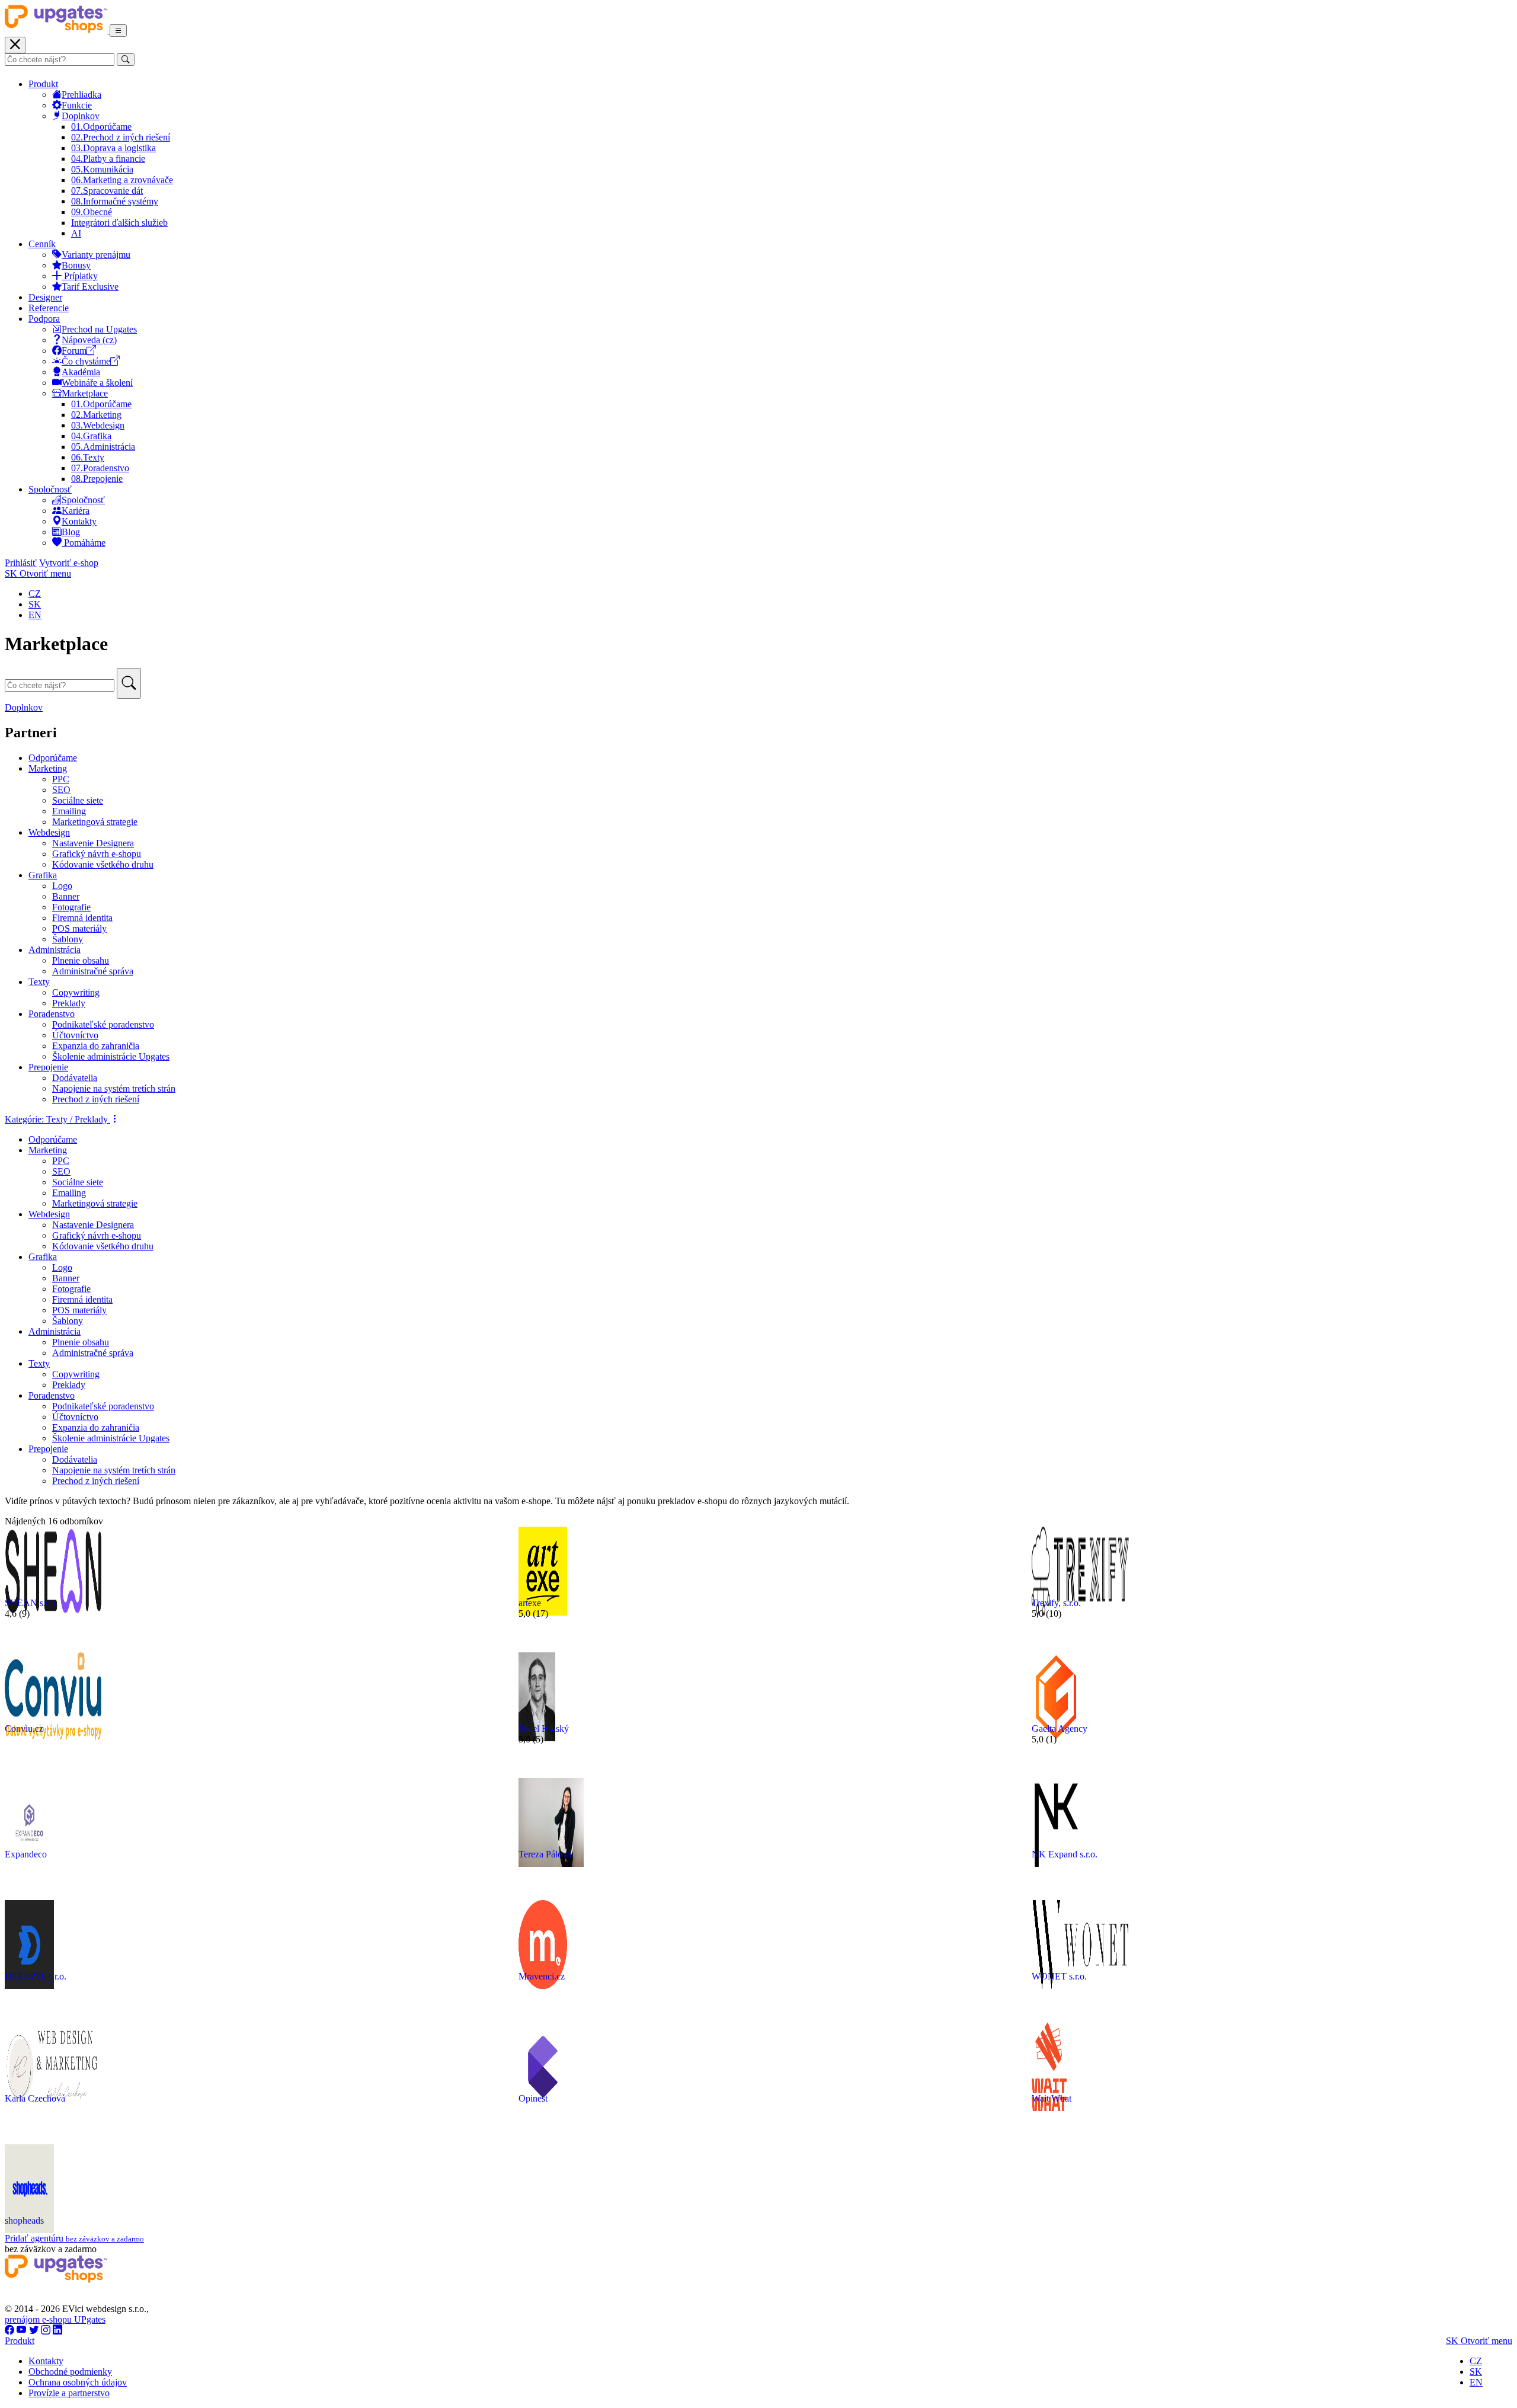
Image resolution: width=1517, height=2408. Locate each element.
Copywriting (76, 992)
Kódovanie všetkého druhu (103, 864)
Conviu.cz (24, 1729)
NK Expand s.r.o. (1065, 1854)
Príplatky (80, 276)
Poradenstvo (100, 468)
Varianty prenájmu (96, 255)
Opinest (533, 2098)
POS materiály (79, 928)
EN (35, 615)
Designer (45, 297)
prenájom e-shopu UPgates (55, 2319)
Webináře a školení (97, 383)
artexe (530, 1603)
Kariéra (76, 511)
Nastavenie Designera (93, 843)
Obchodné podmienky (70, 2372)
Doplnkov (81, 116)
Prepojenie (97, 479)
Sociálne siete (78, 800)
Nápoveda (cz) (89, 340)
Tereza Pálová (545, 1854)
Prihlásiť (21, 563)
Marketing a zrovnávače (122, 180)
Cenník (42, 244)
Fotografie (71, 907)
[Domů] (57, 30)
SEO (61, 790)
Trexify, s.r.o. (1056, 1603)
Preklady (69, 1003)
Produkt (43, 84)
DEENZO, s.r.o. (36, 1976)
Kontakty (79, 521)
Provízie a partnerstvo (69, 2393)
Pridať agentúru (74, 2238)
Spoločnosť (50, 489)
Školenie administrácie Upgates (111, 1056)
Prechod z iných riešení (121, 137)
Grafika (91, 436)
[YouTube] (22, 2330)
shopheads (24, 2220)
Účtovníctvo (75, 1035)
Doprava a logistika (113, 148)
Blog (71, 532)
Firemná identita (82, 918)
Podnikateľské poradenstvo (103, 1024)
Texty (88, 457)
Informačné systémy (115, 201)
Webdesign (98, 425)
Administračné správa (93, 971)
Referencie (49, 308)
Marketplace (85, 393)
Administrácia (103, 447)
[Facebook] (9, 2330)
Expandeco (26, 1854)
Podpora (44, 319)
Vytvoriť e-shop (69, 563)
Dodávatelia (75, 1078)
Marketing (96, 415)
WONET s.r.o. (1059, 1976)
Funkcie (77, 105)
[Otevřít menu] (118, 31)
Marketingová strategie (95, 822)
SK (35, 604)
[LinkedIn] (57, 2330)
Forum (74, 351)
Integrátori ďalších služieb (119, 223)
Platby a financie (108, 159)
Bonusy (76, 265)
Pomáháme (84, 543)
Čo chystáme (86, 361)
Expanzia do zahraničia (96, 1046)
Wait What (1052, 2098)
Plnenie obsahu (81, 960)
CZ (35, 594)
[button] (62, 1119)
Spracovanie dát (107, 191)
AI (76, 233)
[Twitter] (34, 2330)
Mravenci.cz (542, 1976)
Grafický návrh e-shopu (97, 854)
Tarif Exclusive (90, 287)
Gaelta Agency (1060, 1729)
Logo (62, 886)
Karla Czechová (35, 2098)
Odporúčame (101, 127)
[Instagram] (46, 2330)
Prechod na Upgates (99, 329)
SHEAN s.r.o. (31, 1603)
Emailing (69, 811)
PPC (61, 779)
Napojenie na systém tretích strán (114, 1088)
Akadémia (81, 372)
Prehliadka (81, 95)
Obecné (92, 212)
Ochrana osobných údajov (78, 2382)
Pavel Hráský (544, 1729)
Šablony (68, 939)
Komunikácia (102, 169)
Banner (66, 896)
